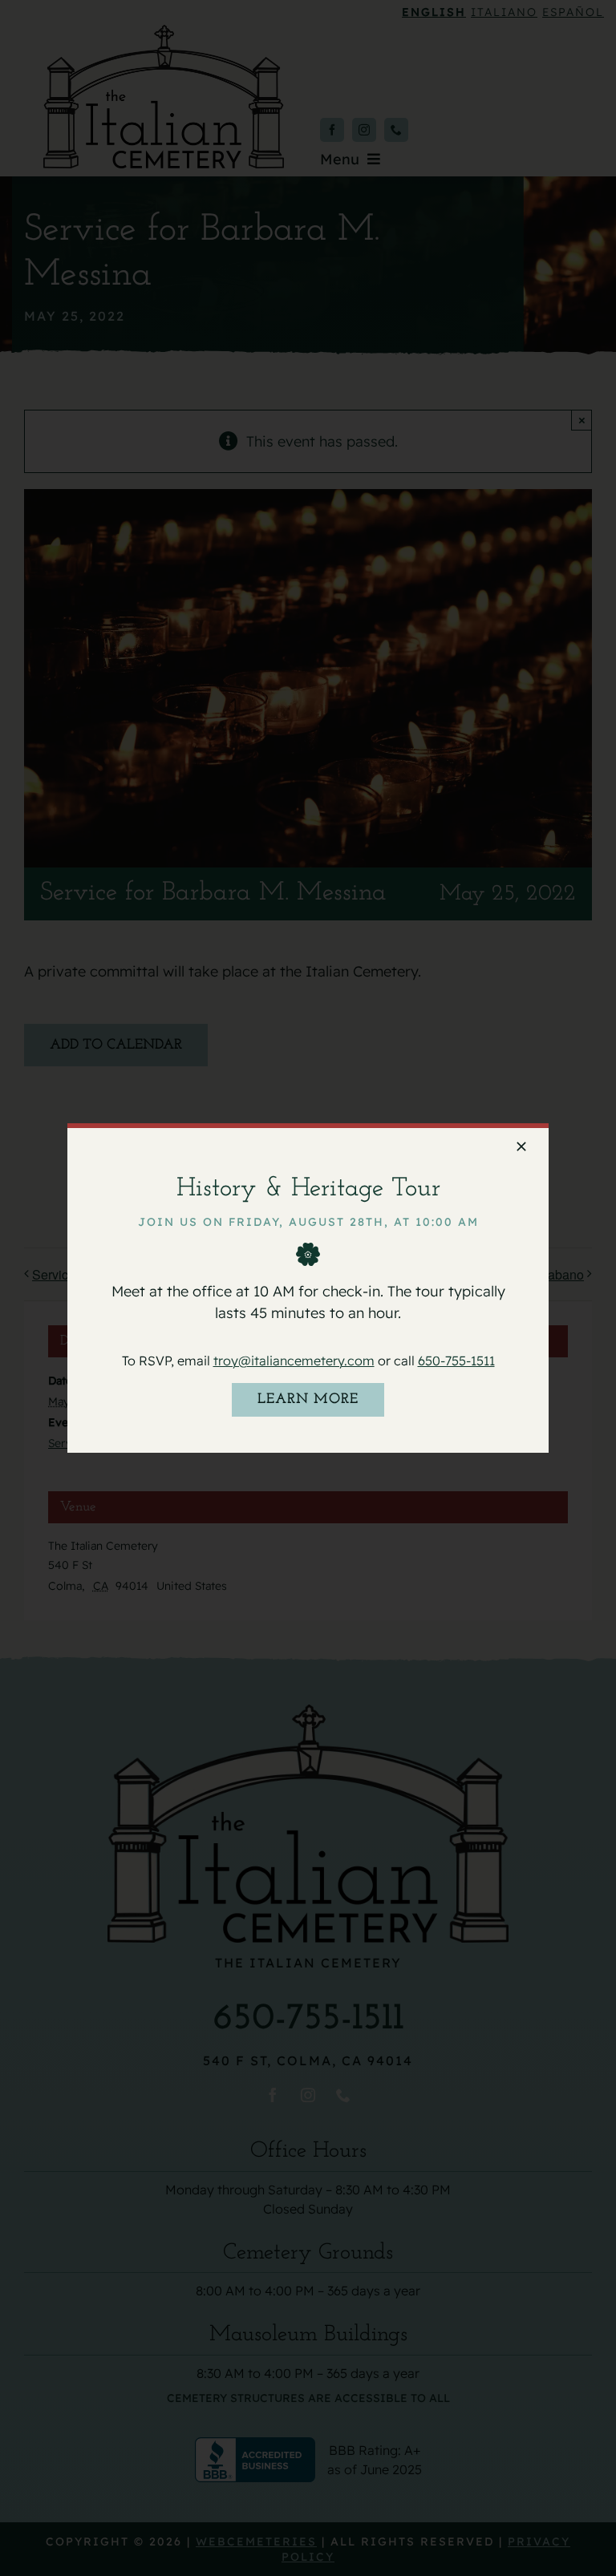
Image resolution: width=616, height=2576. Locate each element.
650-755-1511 (456, 1361)
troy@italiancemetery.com (294, 1361)
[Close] (521, 1146)
